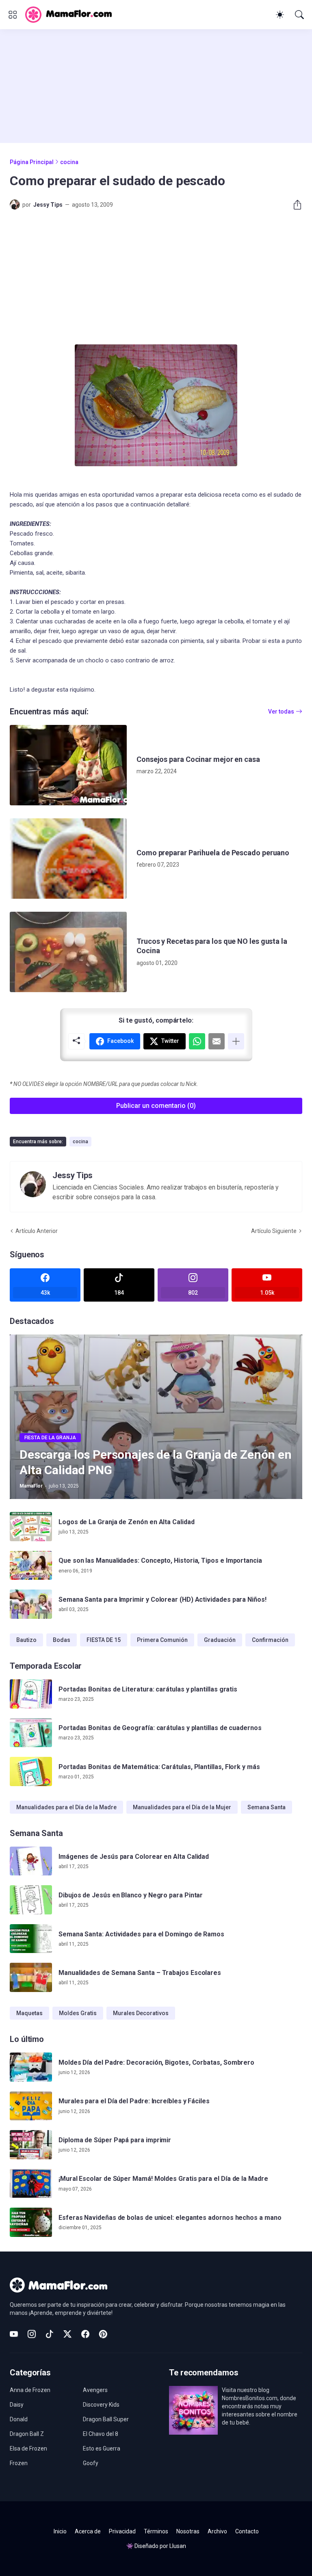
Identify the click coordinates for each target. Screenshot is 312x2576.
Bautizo (26, 1640)
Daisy (17, 2405)
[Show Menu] (13, 15)
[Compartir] (294, 205)
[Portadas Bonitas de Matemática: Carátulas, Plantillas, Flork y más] (31, 1771)
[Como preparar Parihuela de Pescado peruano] (68, 859)
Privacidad (122, 2531)
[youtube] (14, 2334)
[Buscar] (299, 15)
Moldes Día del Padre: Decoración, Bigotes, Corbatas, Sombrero (156, 2062)
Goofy (91, 2463)
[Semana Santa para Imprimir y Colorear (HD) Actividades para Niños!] (31, 1604)
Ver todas (281, 712)
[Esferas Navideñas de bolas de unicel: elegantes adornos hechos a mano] (31, 2222)
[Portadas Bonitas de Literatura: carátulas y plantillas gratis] (31, 1694)
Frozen (19, 2463)
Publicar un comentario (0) (156, 1106)
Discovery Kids (101, 2405)
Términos (156, 2531)
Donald (19, 2419)
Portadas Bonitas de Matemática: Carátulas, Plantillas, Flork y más (159, 1767)
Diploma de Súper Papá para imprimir (115, 2140)
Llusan (178, 2546)
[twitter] (67, 2334)
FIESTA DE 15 (104, 1640)
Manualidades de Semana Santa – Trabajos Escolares (140, 1973)
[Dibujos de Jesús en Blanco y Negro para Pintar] (31, 1900)
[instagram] (32, 2334)
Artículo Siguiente (274, 1231)
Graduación (220, 1640)
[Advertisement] (156, 86)
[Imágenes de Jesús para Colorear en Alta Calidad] (31, 1861)
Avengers (95, 2390)
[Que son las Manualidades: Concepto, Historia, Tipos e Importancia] (31, 1566)
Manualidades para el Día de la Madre (66, 1807)
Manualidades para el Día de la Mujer (182, 1807)
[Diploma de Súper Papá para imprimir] (31, 2145)
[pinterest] (103, 2334)
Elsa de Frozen (28, 2448)
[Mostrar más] (236, 1041)
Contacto (247, 2531)
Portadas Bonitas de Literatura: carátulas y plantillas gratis (148, 1689)
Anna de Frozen (30, 2390)
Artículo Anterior (37, 1231)
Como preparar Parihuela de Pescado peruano (213, 853)
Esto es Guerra (102, 2448)
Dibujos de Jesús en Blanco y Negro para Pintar (131, 1895)
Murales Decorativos (141, 2013)
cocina (69, 162)
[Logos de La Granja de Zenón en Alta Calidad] (31, 1527)
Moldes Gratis (78, 2013)
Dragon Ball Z (27, 2434)
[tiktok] (50, 2334)
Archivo (217, 2531)
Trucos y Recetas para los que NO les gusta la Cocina (212, 946)
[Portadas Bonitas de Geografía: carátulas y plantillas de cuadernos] (31, 1733)
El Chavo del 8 (101, 2434)
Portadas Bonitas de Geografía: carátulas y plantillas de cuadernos (160, 1728)
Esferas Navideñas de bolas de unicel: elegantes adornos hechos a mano (170, 2218)
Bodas (62, 1640)
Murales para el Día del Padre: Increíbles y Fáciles (134, 2101)
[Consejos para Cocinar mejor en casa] (68, 765)
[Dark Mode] (280, 15)
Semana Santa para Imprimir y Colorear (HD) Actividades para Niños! (162, 1599)
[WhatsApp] (197, 1041)
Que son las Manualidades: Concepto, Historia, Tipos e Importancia (160, 1561)
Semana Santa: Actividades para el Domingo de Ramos (141, 1934)
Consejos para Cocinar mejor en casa (198, 759)
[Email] (217, 1041)
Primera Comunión (162, 1640)
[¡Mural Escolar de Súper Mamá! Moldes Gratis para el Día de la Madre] (31, 2184)
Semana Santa (266, 1807)
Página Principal (32, 162)
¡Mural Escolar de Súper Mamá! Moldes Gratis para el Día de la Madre (163, 2179)
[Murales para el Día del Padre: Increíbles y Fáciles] (31, 2106)
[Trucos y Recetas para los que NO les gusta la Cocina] (68, 952)
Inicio (60, 2531)
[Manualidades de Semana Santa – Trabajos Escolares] (31, 1977)
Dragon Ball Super (106, 2419)
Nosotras (188, 2531)
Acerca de (88, 2531)
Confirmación (270, 1640)
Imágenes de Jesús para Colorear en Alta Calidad (134, 1857)
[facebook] (85, 2334)
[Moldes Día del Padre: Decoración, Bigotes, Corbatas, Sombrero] (31, 2067)
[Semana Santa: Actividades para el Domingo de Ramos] (31, 1939)
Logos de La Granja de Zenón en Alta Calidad (127, 1522)
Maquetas (29, 2013)
